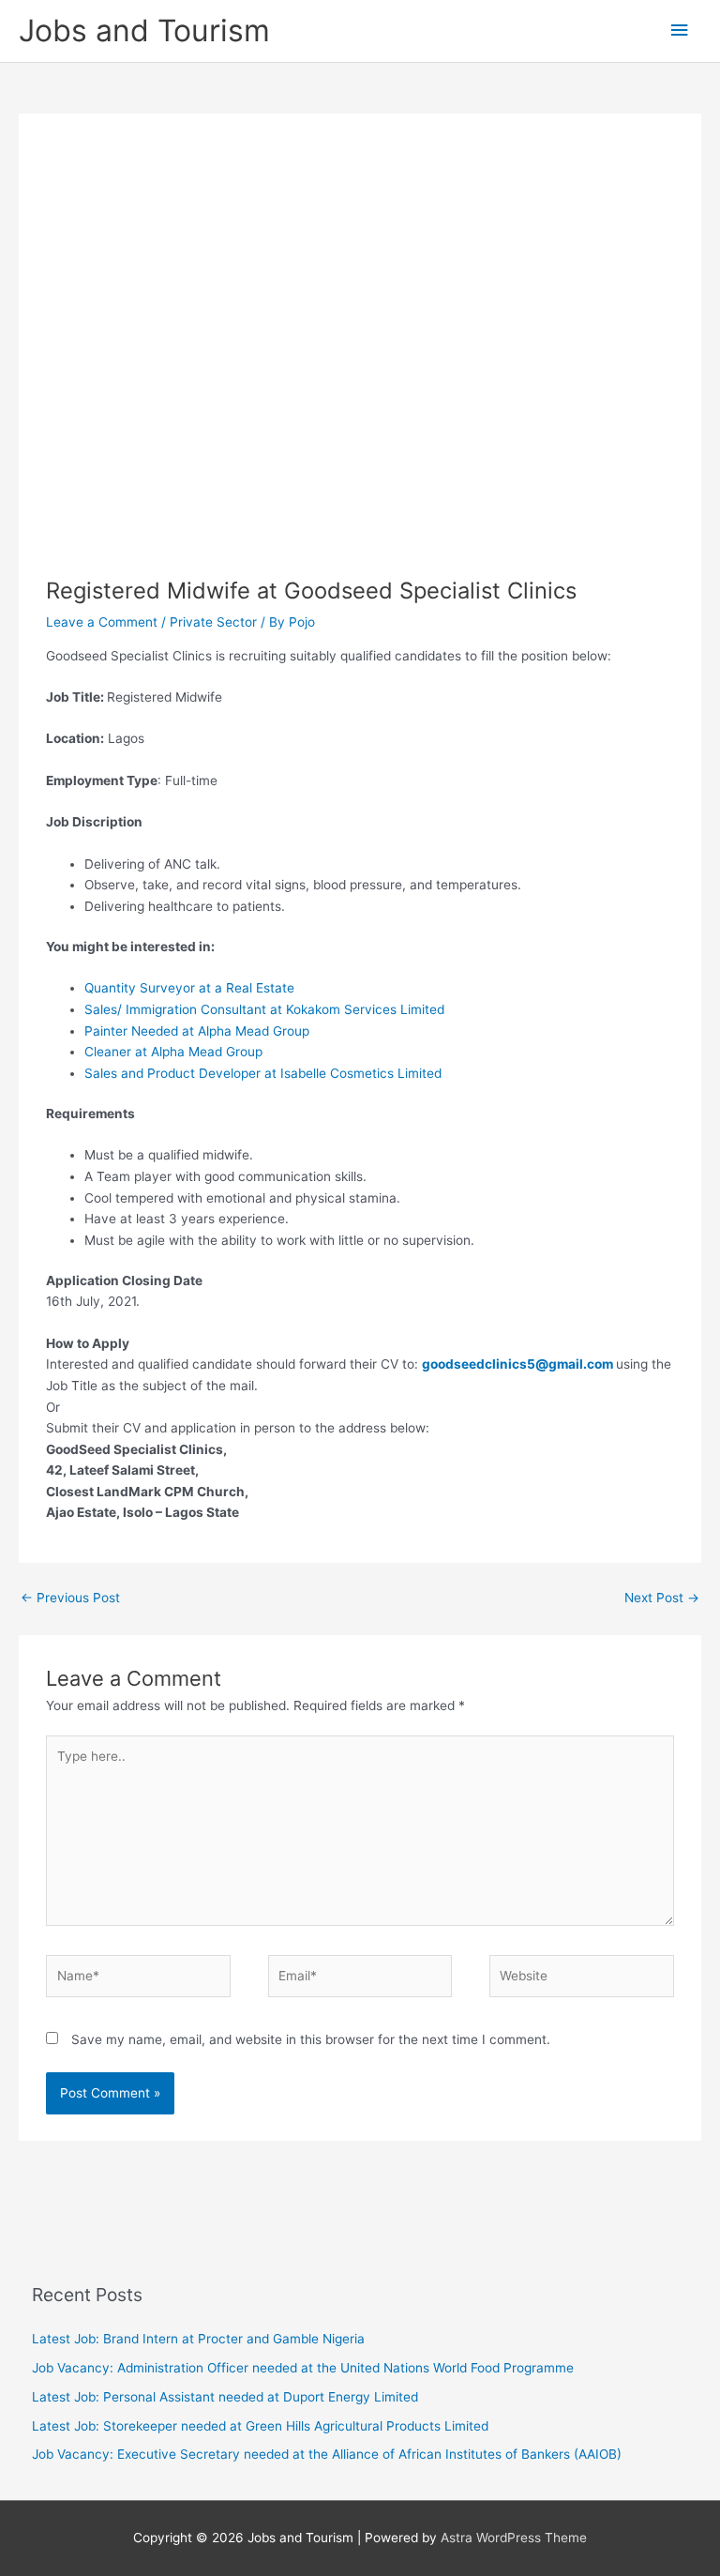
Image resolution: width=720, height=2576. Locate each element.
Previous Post (70, 1598)
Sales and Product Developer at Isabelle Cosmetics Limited (263, 1073)
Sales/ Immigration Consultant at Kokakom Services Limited (264, 1009)
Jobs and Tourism (144, 30)
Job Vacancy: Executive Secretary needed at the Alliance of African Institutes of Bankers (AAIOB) (327, 2454)
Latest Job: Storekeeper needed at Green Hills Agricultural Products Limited (260, 2426)
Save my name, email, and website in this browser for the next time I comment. (311, 2039)
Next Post (662, 1598)
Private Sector (213, 622)
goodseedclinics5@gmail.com (517, 1364)
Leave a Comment (102, 622)
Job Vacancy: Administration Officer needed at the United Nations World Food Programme (303, 2368)
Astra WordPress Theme (514, 2538)
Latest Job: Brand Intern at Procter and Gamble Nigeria (198, 2339)
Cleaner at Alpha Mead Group (173, 1052)
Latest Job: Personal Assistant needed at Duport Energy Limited (225, 2397)
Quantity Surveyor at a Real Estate (189, 988)
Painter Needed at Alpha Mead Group (197, 1031)
